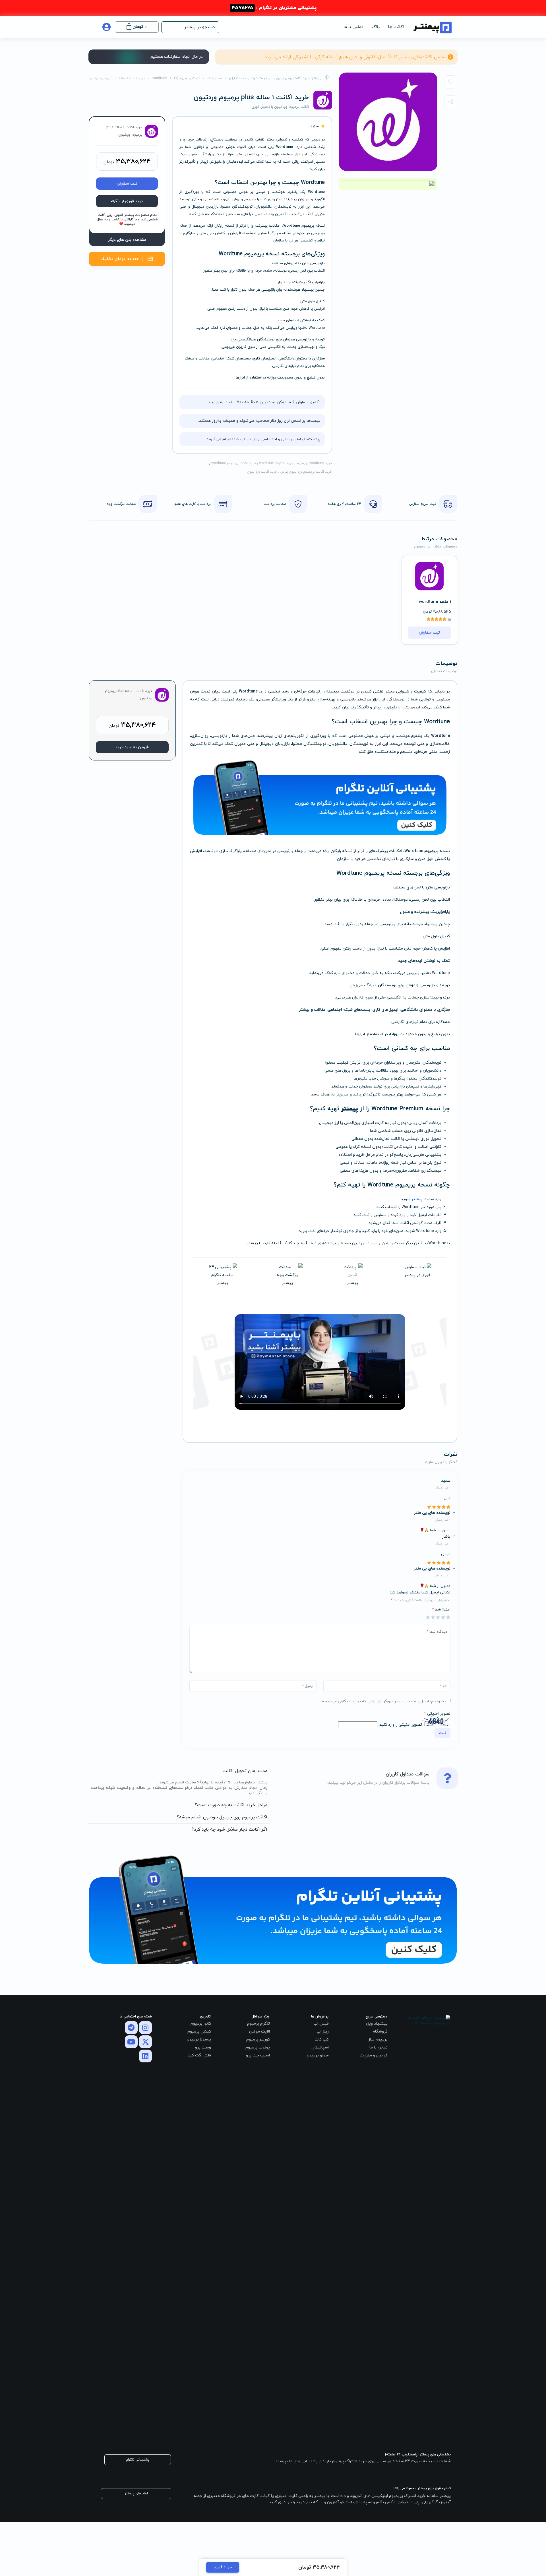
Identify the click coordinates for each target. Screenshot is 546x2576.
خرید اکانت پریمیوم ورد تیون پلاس (306, 472)
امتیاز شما (441, 1610)
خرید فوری (223, 2567)
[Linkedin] (145, 2056)
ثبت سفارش (127, 184)
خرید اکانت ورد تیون (262, 472)
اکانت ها (396, 27)
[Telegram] (131, 2028)
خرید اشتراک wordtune (276, 463)
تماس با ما (353, 27)
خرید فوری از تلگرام (127, 201)
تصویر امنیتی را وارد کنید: (400, 1725)
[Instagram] (145, 2028)
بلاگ (376, 27)
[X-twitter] (145, 2042)
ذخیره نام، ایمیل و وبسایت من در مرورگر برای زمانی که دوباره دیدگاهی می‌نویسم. (383, 1702)
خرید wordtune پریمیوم (314, 463)
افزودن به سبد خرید (132, 747)
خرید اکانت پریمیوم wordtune (234, 463)
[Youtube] (131, 2042)
